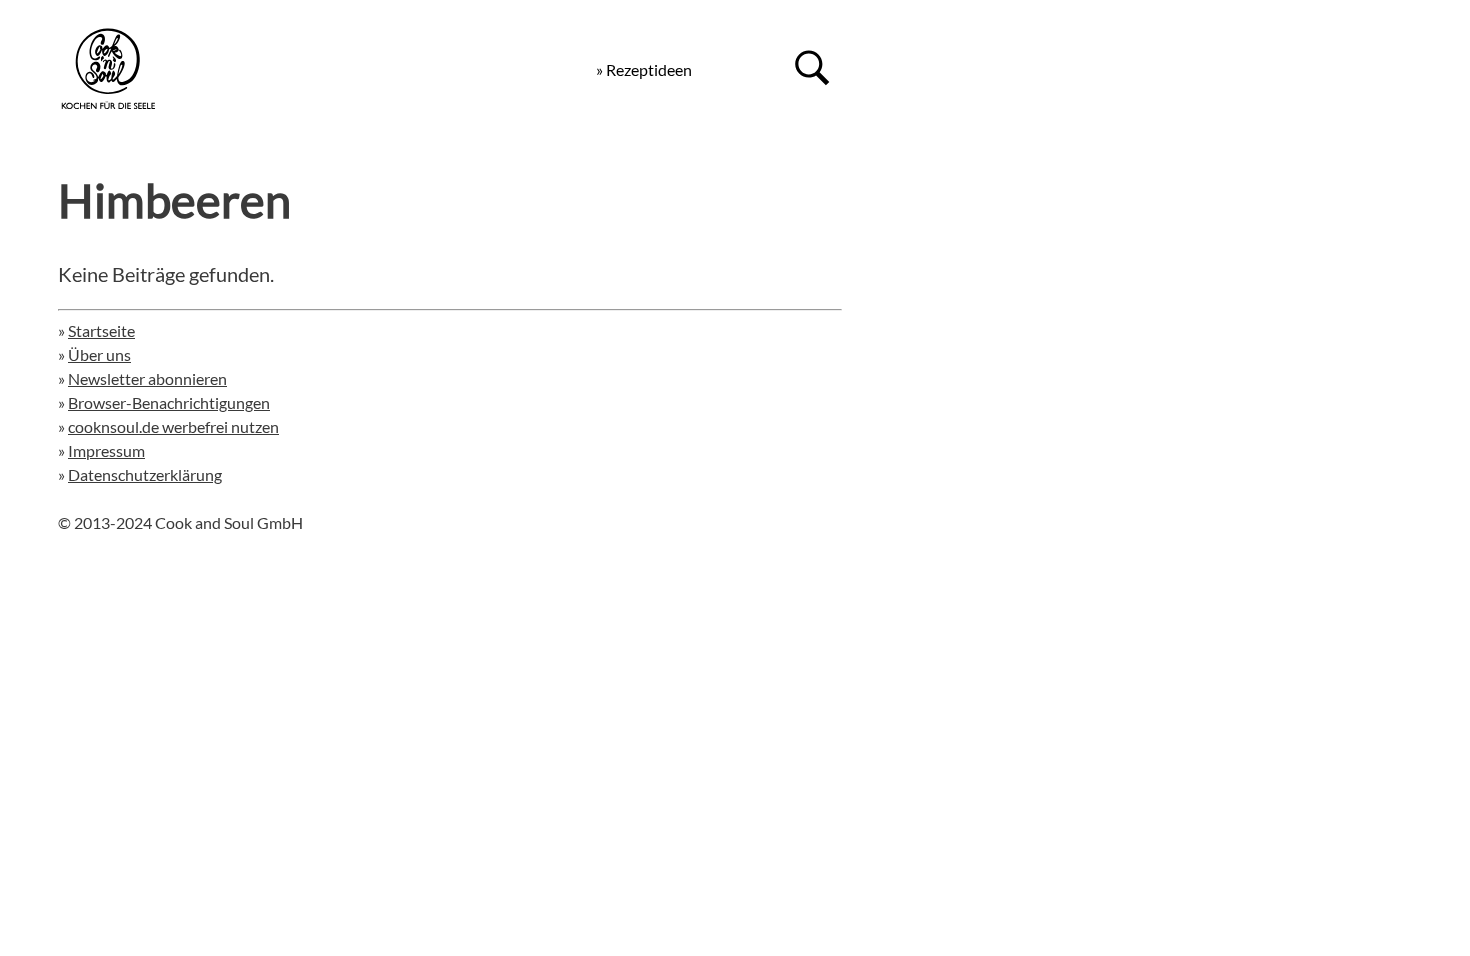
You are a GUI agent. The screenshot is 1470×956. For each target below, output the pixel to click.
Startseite (101, 330)
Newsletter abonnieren (147, 378)
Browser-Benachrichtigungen (169, 402)
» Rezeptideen (644, 69)
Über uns (99, 354)
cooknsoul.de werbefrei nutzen (173, 426)
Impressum (106, 450)
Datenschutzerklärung (145, 474)
